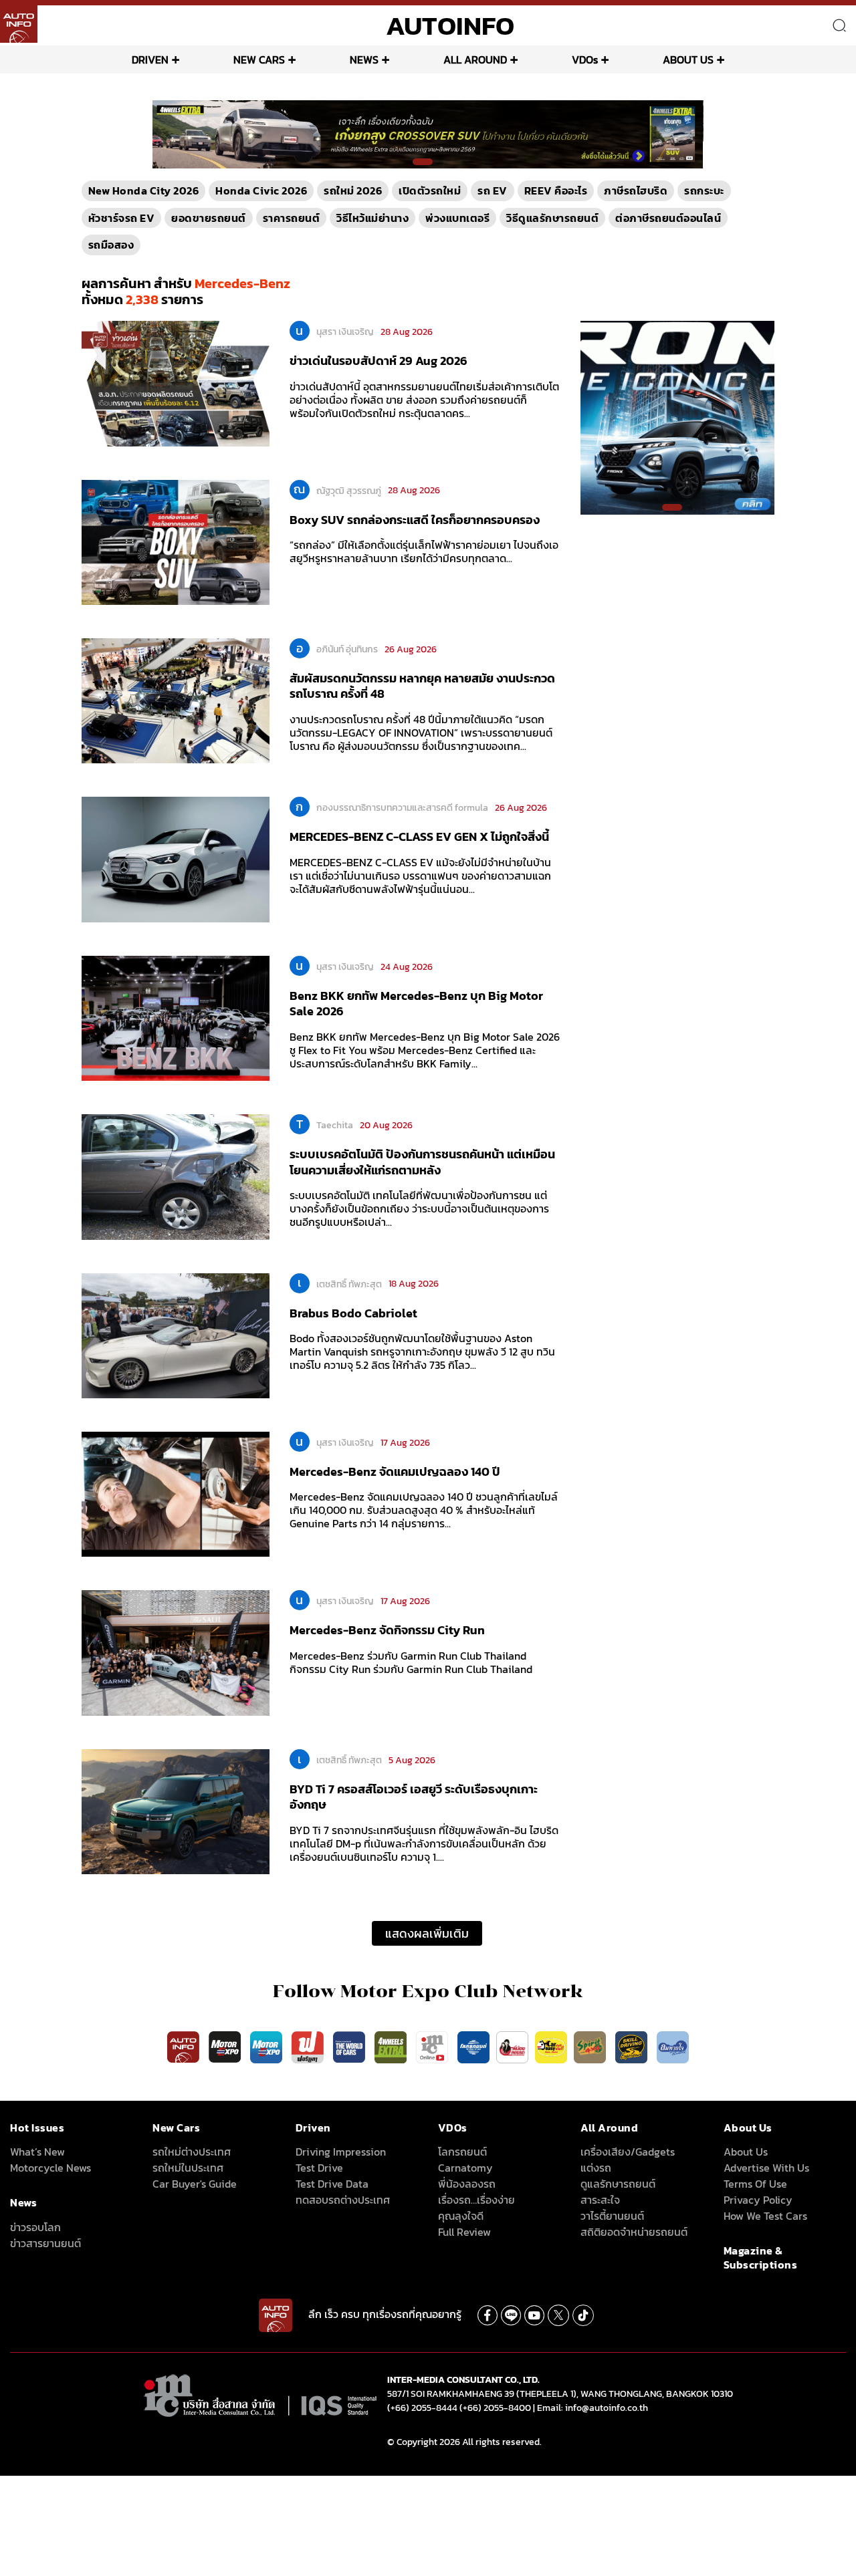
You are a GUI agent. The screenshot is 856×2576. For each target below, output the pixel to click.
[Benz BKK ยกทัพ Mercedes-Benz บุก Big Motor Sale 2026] (176, 1017)
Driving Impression (341, 2152)
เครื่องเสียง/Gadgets (628, 2152)
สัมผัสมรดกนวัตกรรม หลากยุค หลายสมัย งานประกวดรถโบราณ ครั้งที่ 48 (422, 686)
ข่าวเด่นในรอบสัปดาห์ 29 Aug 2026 (379, 361)
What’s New (37, 2152)
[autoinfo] (19, 24)
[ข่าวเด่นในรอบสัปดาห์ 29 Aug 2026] (176, 383)
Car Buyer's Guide (195, 2184)
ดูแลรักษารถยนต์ (618, 2184)
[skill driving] (633, 2046)
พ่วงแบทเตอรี (457, 218)
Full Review (464, 2232)
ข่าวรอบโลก (35, 2227)
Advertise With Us (766, 2168)
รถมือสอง (111, 245)
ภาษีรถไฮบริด (636, 190)
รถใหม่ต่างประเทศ (192, 2152)
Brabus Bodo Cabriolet (353, 1313)
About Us (746, 2152)
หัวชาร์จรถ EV (122, 218)
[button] (423, 162)
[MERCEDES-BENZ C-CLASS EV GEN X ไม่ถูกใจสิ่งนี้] (176, 859)
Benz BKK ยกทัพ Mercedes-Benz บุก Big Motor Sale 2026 (416, 1003)
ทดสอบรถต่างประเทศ (343, 2200)
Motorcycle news (50, 2168)
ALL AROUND (475, 59)
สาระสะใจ (600, 2200)
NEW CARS (259, 59)
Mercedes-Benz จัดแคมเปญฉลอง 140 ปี (395, 1471)
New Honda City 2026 (144, 190)
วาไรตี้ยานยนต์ (612, 2216)
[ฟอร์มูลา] (309, 2046)
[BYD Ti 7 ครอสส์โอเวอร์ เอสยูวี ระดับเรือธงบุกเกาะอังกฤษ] (176, 1811)
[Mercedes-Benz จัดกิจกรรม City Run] (176, 1652)
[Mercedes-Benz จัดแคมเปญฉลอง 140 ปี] (176, 1493)
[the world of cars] (350, 2046)
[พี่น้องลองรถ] (512, 2046)
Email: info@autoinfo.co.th (593, 2408)
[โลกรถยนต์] (473, 2046)
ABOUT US (688, 59)
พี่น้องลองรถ (467, 2184)
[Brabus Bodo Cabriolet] (176, 1335)
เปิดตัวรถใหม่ (430, 190)
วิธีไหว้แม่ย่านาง (372, 218)
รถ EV (493, 190)
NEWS (364, 59)
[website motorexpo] (267, 2046)
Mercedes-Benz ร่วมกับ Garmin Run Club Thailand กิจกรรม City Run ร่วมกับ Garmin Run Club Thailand (411, 1662)
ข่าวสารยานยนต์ (45, 2243)
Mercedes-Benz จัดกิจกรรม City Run (387, 1630)
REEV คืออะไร (556, 190)
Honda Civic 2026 (261, 190)
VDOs (585, 59)
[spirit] (591, 2046)
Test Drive (319, 2168)
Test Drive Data (332, 2184)
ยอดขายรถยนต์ (209, 218)
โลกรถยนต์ (462, 2152)
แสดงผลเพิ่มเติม (427, 1933)
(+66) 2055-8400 (495, 2408)
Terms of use (755, 2184)
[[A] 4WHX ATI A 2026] (428, 134)
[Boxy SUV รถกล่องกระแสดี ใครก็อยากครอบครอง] (176, 541)
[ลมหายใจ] (673, 2046)
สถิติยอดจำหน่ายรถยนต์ (634, 2232)
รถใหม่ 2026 (353, 190)
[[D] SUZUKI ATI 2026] (677, 417)
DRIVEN (150, 59)
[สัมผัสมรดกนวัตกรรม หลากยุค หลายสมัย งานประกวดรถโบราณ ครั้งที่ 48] (176, 700)
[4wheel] (392, 2046)
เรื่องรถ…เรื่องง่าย (476, 2200)
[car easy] (551, 2046)
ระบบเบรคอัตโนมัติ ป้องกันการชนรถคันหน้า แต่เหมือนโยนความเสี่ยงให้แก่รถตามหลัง (422, 1162)
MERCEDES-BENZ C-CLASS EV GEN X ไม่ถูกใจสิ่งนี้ (419, 836)
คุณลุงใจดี (461, 2216)
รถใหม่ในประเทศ (188, 2168)
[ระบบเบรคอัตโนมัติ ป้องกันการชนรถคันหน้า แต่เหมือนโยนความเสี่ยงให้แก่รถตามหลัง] (176, 1176)
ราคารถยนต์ (292, 218)
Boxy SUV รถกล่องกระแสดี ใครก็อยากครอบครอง (415, 520)
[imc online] (433, 2046)
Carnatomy (465, 2168)
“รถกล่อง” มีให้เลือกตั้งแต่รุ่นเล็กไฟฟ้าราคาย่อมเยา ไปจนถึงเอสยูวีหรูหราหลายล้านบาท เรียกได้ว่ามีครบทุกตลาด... (424, 551)
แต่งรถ (596, 2168)
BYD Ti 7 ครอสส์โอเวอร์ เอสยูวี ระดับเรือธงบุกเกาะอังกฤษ (414, 1797)
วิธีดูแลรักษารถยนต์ (552, 218)
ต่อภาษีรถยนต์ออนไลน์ (668, 218)
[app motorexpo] (226, 2046)
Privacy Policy (758, 2200)
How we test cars (765, 2216)
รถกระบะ (704, 190)
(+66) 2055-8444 (422, 2408)
